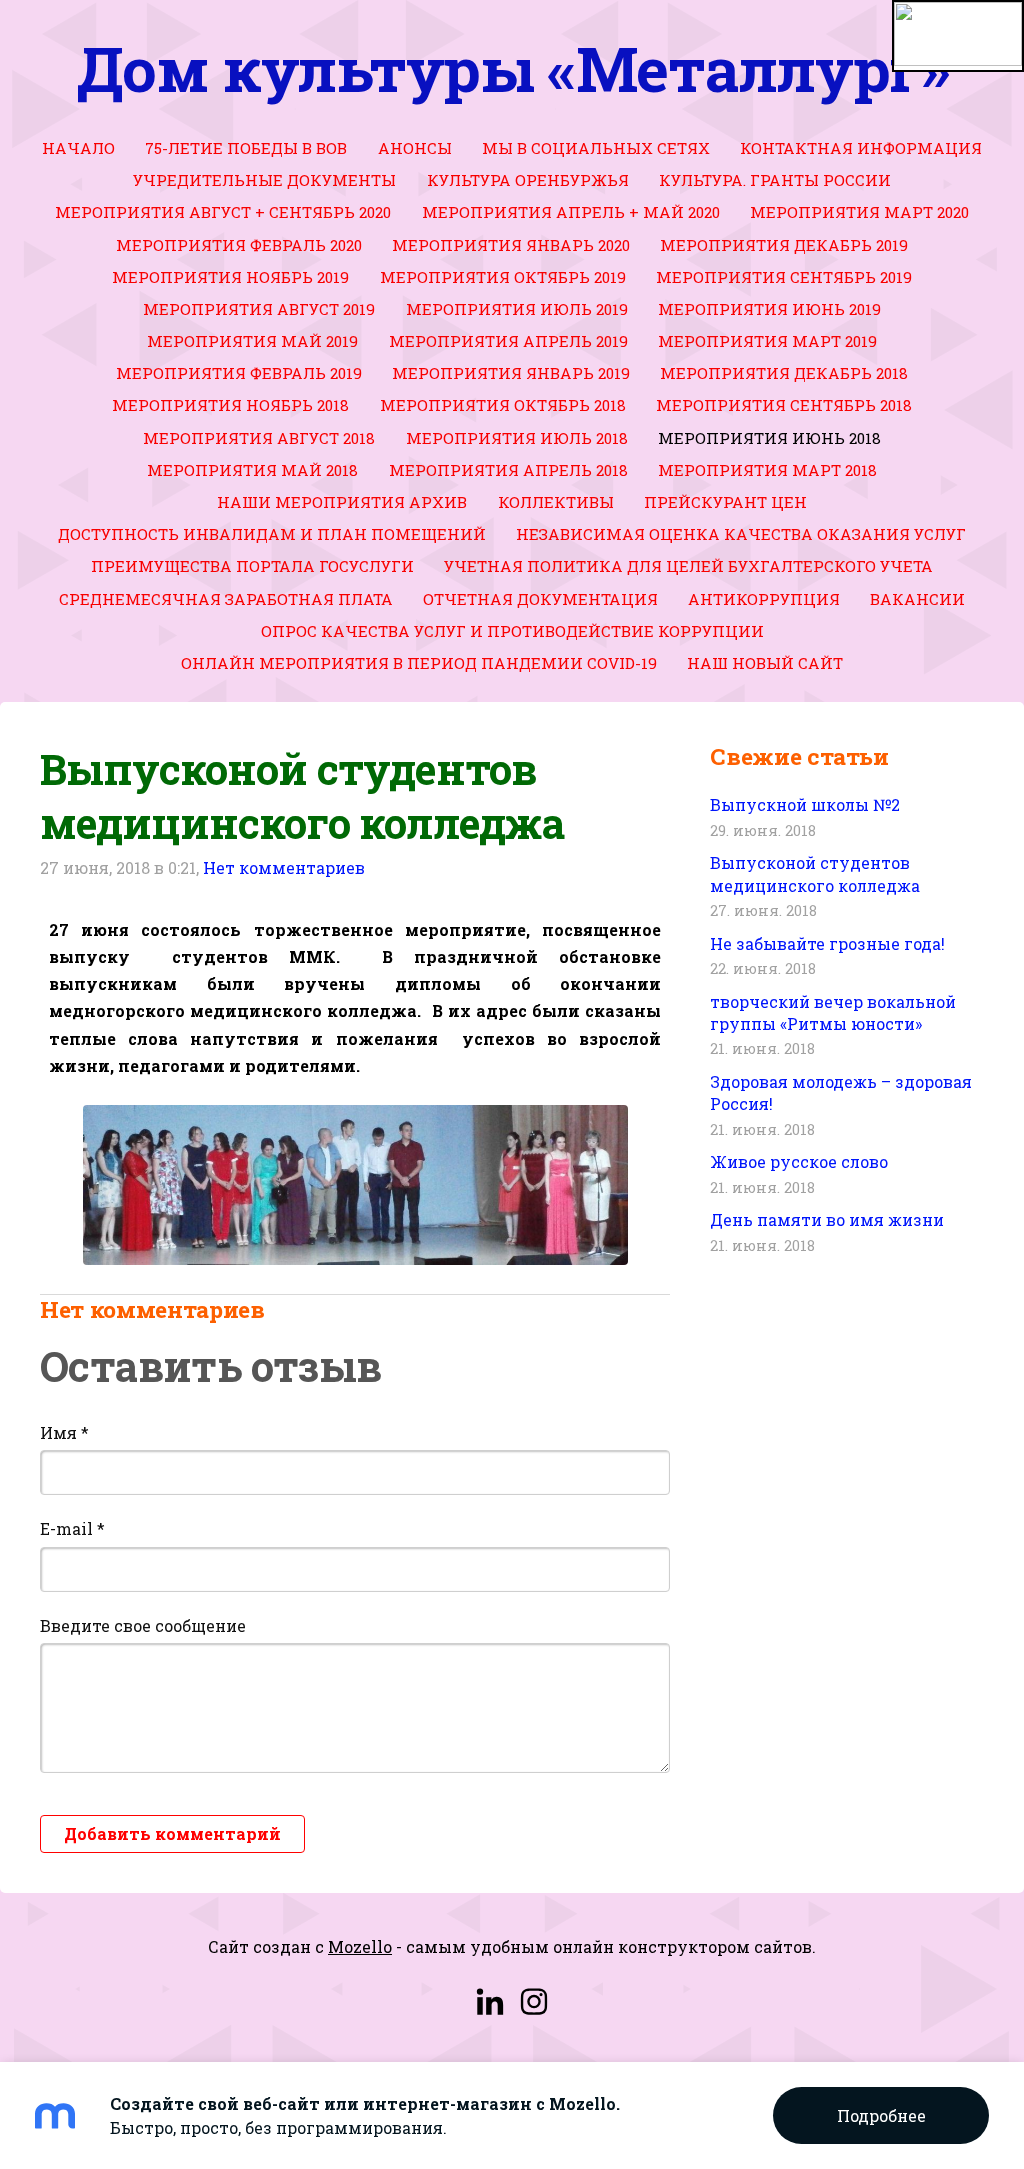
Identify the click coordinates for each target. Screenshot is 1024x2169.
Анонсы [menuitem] (415, 148)
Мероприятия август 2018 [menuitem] (259, 438)
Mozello (360, 1946)
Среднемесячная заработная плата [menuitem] (226, 599)
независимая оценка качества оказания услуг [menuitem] (741, 534)
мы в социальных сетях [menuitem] (596, 148)
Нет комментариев (284, 867)
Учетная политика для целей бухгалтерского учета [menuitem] (688, 566)
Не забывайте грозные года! (827, 943)
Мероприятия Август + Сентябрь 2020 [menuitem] (223, 212)
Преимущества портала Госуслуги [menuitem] (252, 566)
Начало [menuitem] (78, 148)
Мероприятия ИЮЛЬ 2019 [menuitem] (517, 309)
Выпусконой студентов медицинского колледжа (815, 873)
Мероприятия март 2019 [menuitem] (767, 341)
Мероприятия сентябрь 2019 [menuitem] (784, 277)
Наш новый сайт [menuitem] (765, 663)
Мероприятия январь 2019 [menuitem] (511, 373)
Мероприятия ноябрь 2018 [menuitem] (230, 405)
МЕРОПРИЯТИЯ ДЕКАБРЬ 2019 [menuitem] (784, 245)
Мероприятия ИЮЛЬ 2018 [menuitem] (517, 438)
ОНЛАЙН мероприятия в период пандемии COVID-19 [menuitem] (419, 663)
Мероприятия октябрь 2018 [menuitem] (503, 405)
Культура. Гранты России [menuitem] (775, 180)
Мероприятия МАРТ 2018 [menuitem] (767, 470)
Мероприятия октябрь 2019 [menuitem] (503, 277)
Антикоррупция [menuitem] (764, 599)
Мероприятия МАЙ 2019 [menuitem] (252, 341)
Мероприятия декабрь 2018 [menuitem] (784, 373)
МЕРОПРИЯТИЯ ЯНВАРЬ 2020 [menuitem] (511, 245)
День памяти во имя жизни (827, 1219)
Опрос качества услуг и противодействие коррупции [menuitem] (512, 631)
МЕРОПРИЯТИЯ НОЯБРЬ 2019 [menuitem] (230, 277)
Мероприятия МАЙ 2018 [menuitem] (252, 470)
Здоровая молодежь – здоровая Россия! (841, 1092)
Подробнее (881, 2115)
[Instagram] (534, 2001)
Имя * (64, 1432)
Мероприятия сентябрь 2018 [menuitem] (784, 405)
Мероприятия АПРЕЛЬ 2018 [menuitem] (508, 470)
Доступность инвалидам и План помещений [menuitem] (272, 534)
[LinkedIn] (490, 2001)
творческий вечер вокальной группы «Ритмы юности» (833, 1012)
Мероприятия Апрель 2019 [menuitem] (508, 341)
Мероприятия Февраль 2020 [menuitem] (239, 245)
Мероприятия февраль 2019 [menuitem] (239, 373)
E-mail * (72, 1528)
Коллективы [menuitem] (556, 502)
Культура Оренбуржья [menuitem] (528, 180)
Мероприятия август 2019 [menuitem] (259, 309)
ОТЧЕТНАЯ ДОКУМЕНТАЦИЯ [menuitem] (540, 599)
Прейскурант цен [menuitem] (725, 502)
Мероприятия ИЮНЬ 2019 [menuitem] (769, 309)
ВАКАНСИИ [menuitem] (917, 599)
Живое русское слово (799, 1161)
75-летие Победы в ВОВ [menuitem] (246, 148)
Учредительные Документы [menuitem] (264, 180)
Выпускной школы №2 (805, 804)
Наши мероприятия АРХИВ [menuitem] (342, 502)
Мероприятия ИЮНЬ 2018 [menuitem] (769, 438)
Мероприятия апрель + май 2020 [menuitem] (571, 212)
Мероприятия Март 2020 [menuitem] (859, 212)
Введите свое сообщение (143, 1625)
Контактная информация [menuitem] (861, 148)
